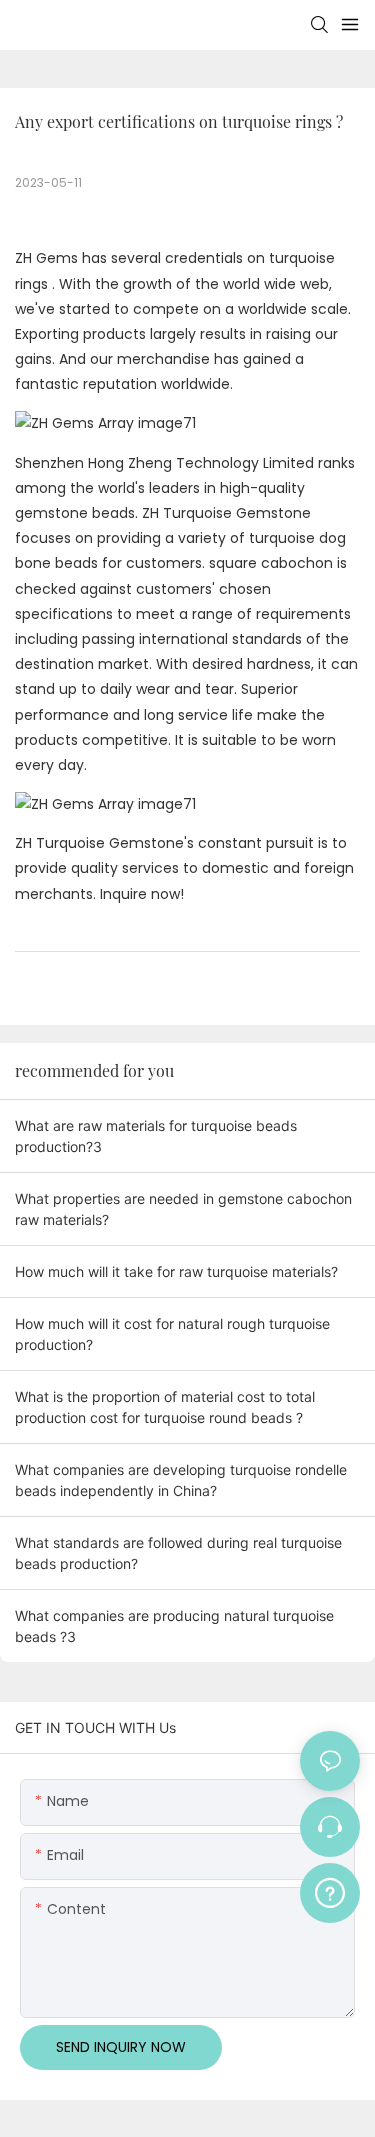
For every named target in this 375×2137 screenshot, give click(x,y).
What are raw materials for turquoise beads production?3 (156, 1136)
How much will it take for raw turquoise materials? (176, 1271)
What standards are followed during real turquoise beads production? (178, 1553)
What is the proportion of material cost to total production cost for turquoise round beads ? (165, 1407)
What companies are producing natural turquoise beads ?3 (174, 1626)
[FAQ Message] (330, 1890)
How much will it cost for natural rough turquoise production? (172, 1334)
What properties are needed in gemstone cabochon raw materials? (183, 1209)
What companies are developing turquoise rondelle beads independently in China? (181, 1480)
